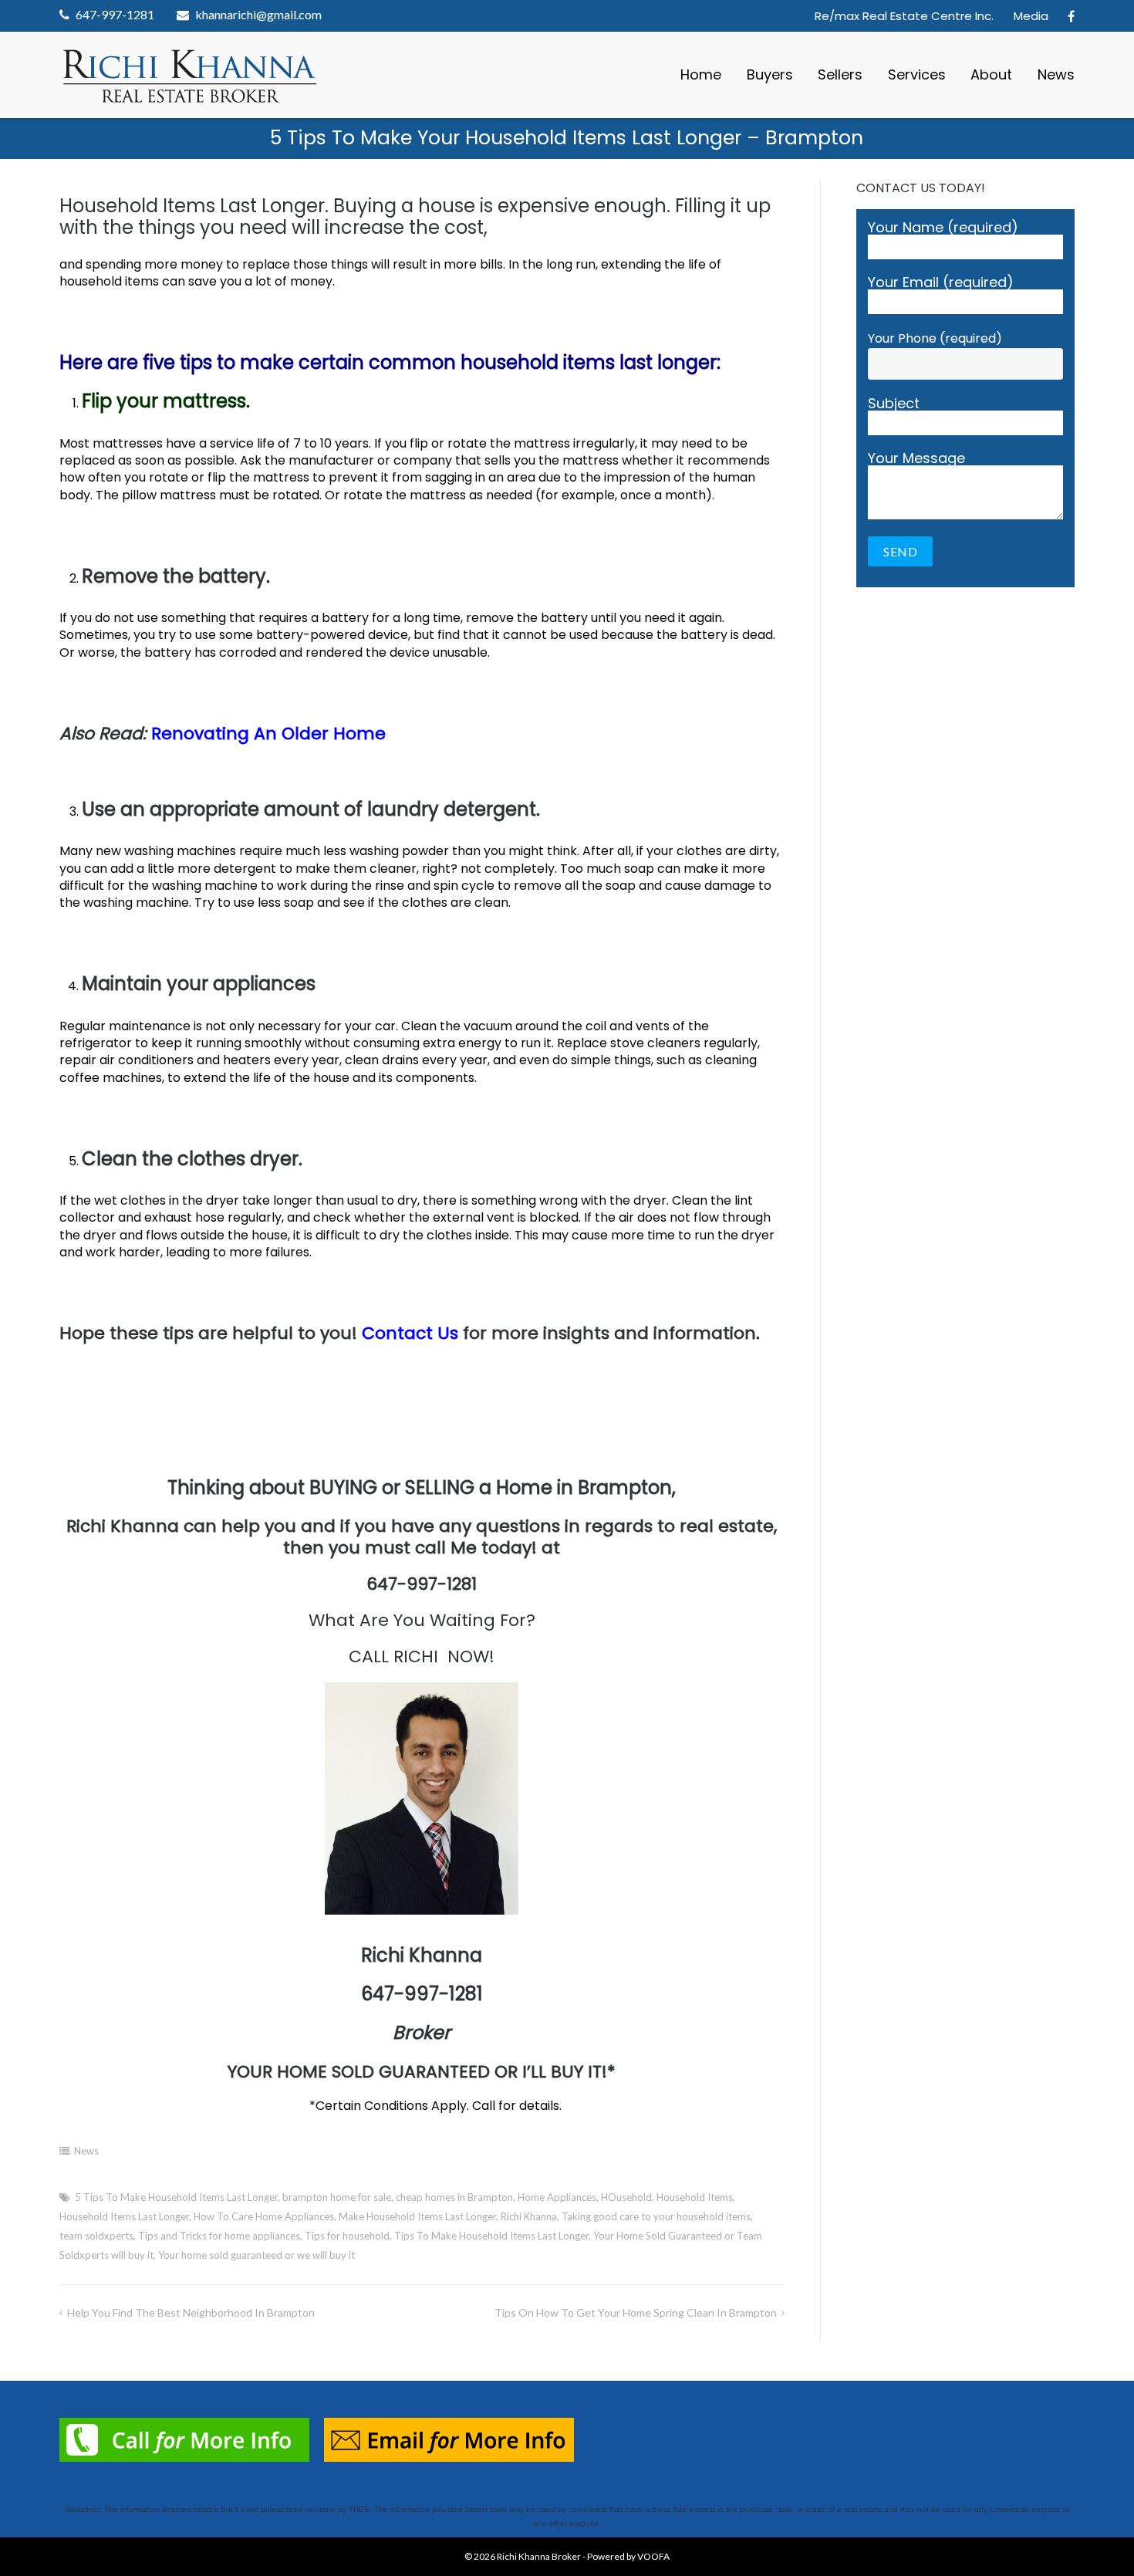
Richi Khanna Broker (539, 2556)
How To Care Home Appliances (264, 2216)
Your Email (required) (941, 284)
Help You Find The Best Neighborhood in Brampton (191, 2312)
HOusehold (626, 2197)
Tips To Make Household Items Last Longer (491, 2236)
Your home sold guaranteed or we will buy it (256, 2255)
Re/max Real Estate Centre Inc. (904, 16)
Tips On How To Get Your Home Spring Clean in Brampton (636, 2312)
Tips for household (347, 2236)
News (1056, 74)
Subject (894, 405)
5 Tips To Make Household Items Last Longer (176, 2197)
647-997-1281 (115, 14)
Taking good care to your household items (656, 2216)
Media (1031, 16)
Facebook (1071, 16)
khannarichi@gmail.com (258, 14)
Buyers (770, 74)
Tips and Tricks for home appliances (219, 2236)
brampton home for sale (337, 2197)
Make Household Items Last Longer (417, 2216)
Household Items (695, 2197)
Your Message (916, 460)
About (991, 74)
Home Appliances (557, 2197)
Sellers (840, 74)
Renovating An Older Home (268, 734)
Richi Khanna (529, 2216)
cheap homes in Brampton (454, 2197)
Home (701, 74)
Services (917, 74)
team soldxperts (96, 2236)
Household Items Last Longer (124, 2216)
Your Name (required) (943, 229)
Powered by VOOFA (628, 2556)
